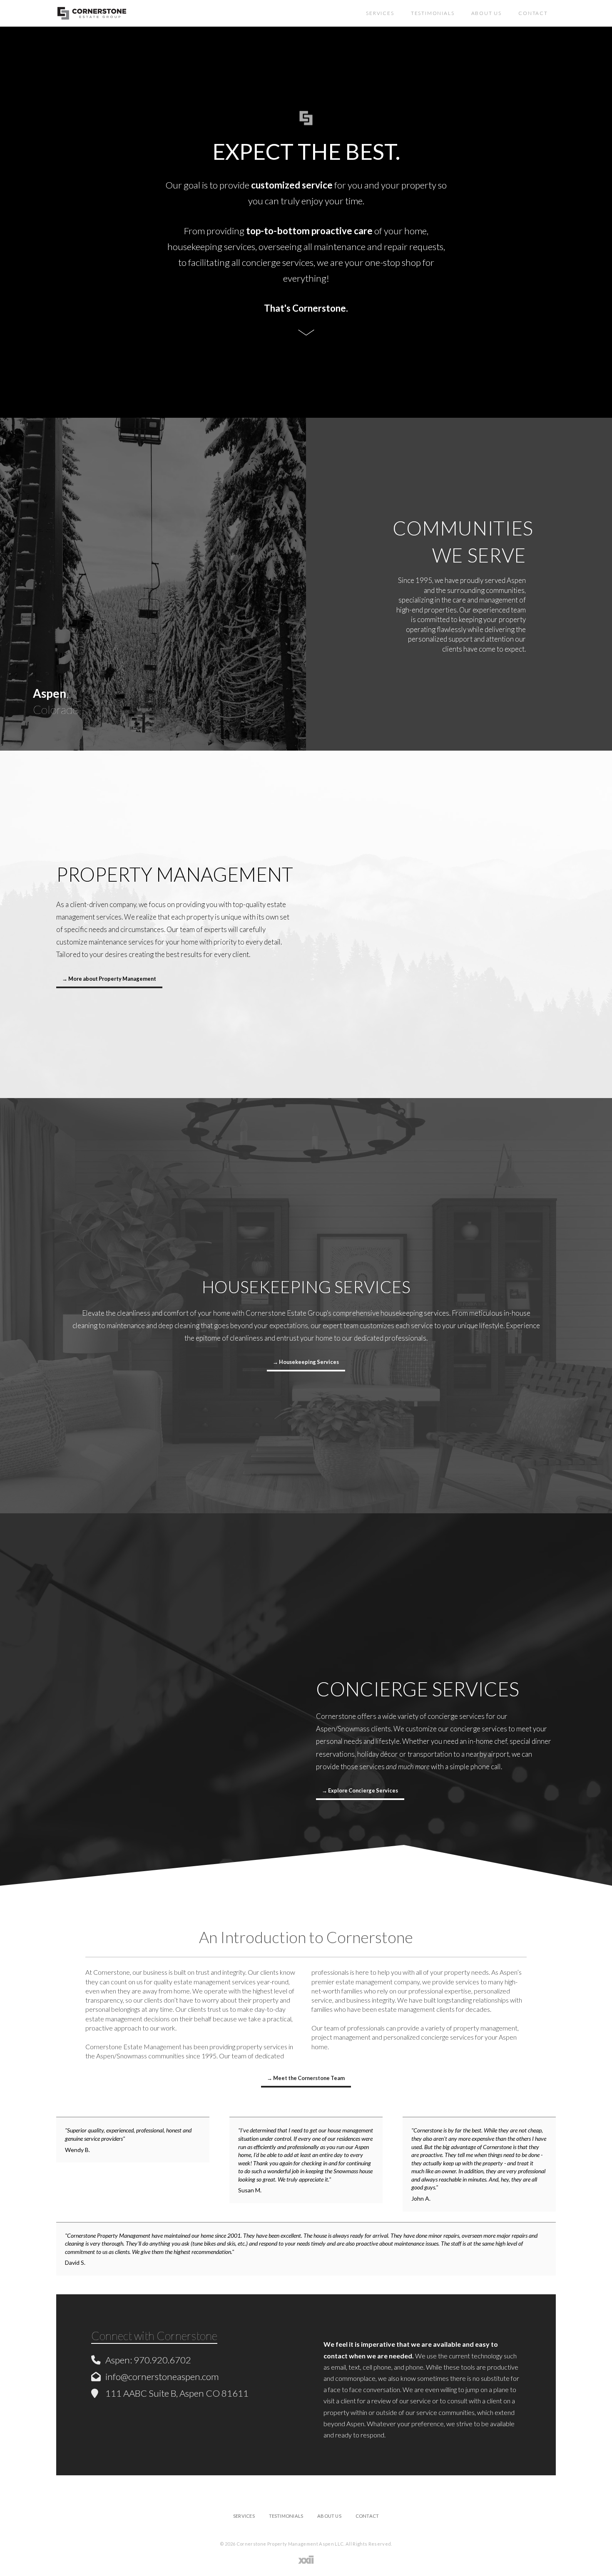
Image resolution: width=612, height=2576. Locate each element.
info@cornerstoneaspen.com (162, 2376)
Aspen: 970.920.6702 (148, 2360)
